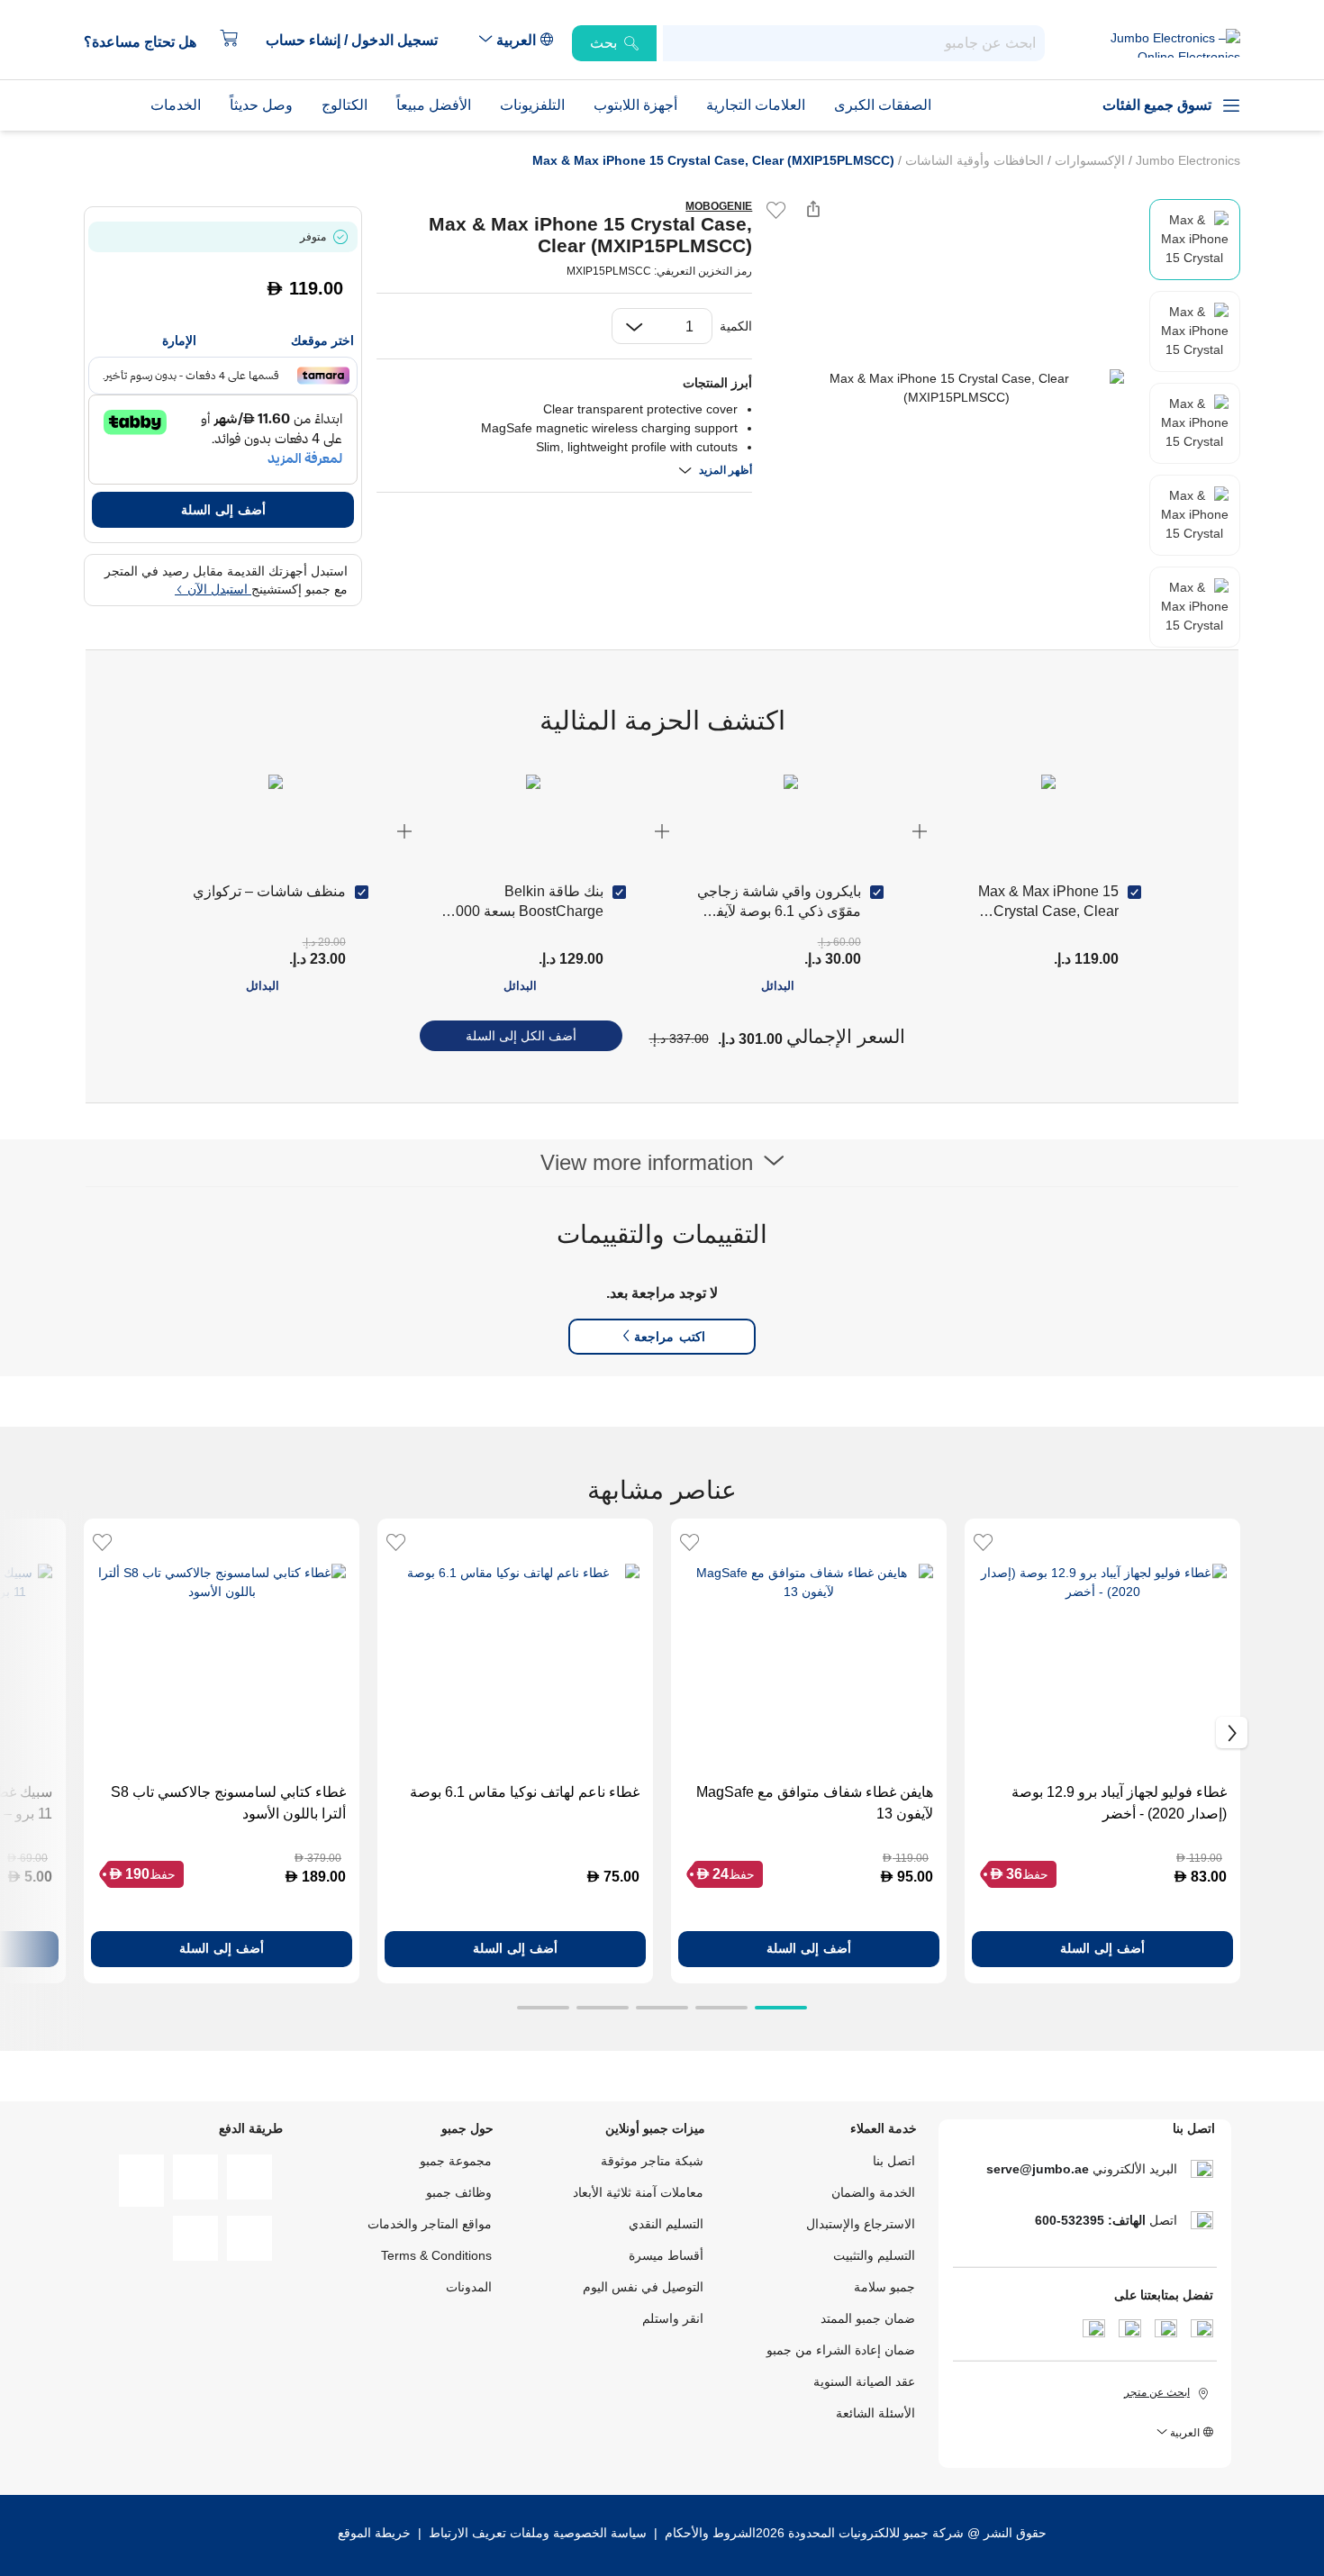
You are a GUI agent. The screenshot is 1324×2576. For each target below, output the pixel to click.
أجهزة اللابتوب (635, 105)
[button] (361, 41)
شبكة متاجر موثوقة (652, 2161)
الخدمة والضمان (873, 2192)
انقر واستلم (673, 2318)
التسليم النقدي (666, 2224)
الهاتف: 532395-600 (1090, 2220)
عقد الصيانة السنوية (864, 2381)
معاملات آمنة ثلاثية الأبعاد (638, 2192)
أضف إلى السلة (223, 510)
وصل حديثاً (261, 105)
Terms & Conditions (436, 2255)
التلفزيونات (532, 105)
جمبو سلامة (884, 2287)
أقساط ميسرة (666, 2255)
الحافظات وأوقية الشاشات (973, 160)
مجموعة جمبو (456, 2161)
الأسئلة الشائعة (875, 2413)
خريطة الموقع (374, 2533)
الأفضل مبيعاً (434, 105)
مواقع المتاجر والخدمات (430, 2224)
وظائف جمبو (459, 2192)
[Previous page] (781, 388)
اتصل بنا (894, 2161)
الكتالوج (345, 105)
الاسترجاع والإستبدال (861, 2224)
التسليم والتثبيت (874, 2255)
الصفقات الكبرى (883, 105)
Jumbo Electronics (1186, 160)
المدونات (469, 2287)
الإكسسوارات (1088, 160)
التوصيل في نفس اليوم (643, 2287)
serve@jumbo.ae (1038, 2169)
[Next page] (1131, 388)
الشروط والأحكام (708, 2533)
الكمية (736, 326)
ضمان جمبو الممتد (868, 2318)
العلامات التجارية (756, 105)
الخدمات (176, 105)
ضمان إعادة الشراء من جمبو (841, 2350)
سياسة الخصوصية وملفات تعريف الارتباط (538, 2533)
